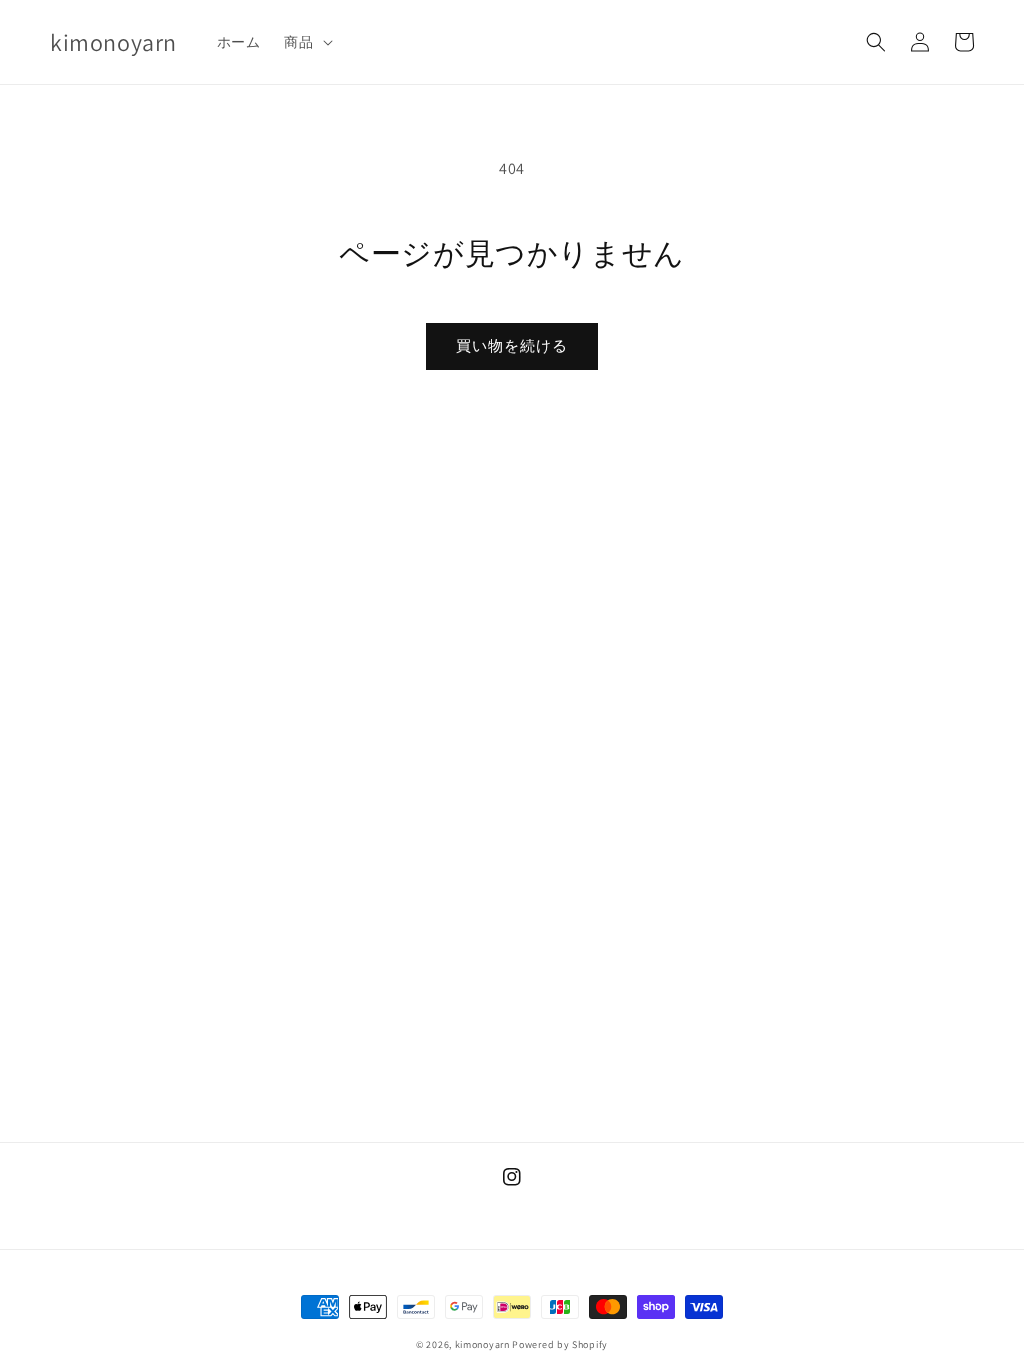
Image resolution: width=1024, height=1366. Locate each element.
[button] (306, 42)
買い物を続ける (512, 345)
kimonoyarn (482, 1344)
